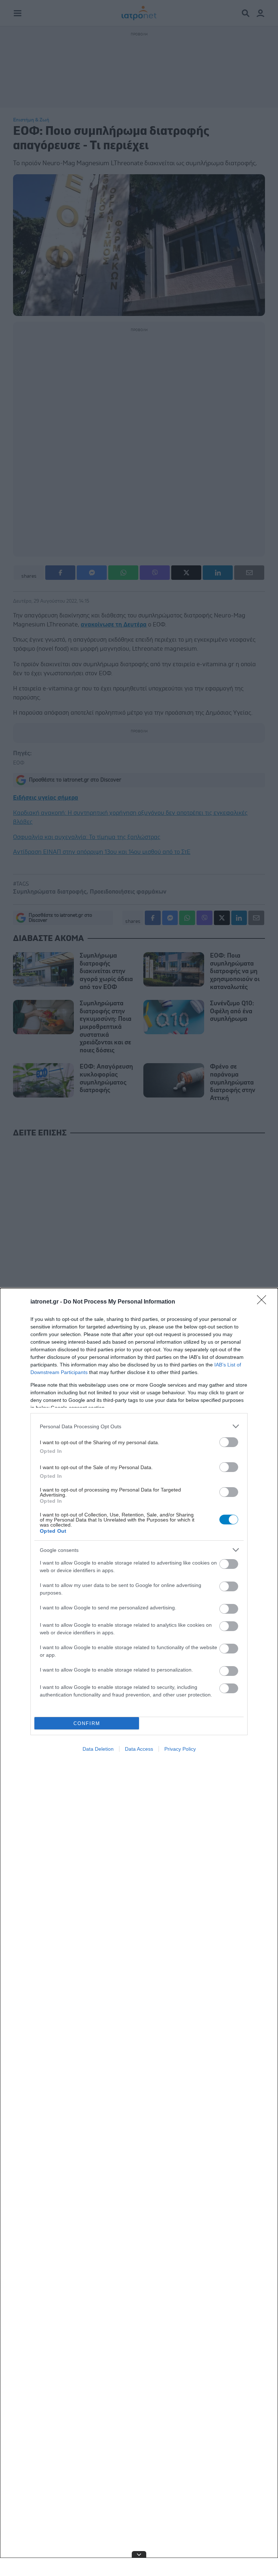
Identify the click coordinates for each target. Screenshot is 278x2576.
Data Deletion (98, 1749)
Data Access (139, 1749)
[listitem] (139, 1426)
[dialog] (139, 1932)
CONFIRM (87, 1723)
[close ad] (139, 2554)
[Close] (264, 1302)
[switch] (229, 1442)
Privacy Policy (180, 1749)
